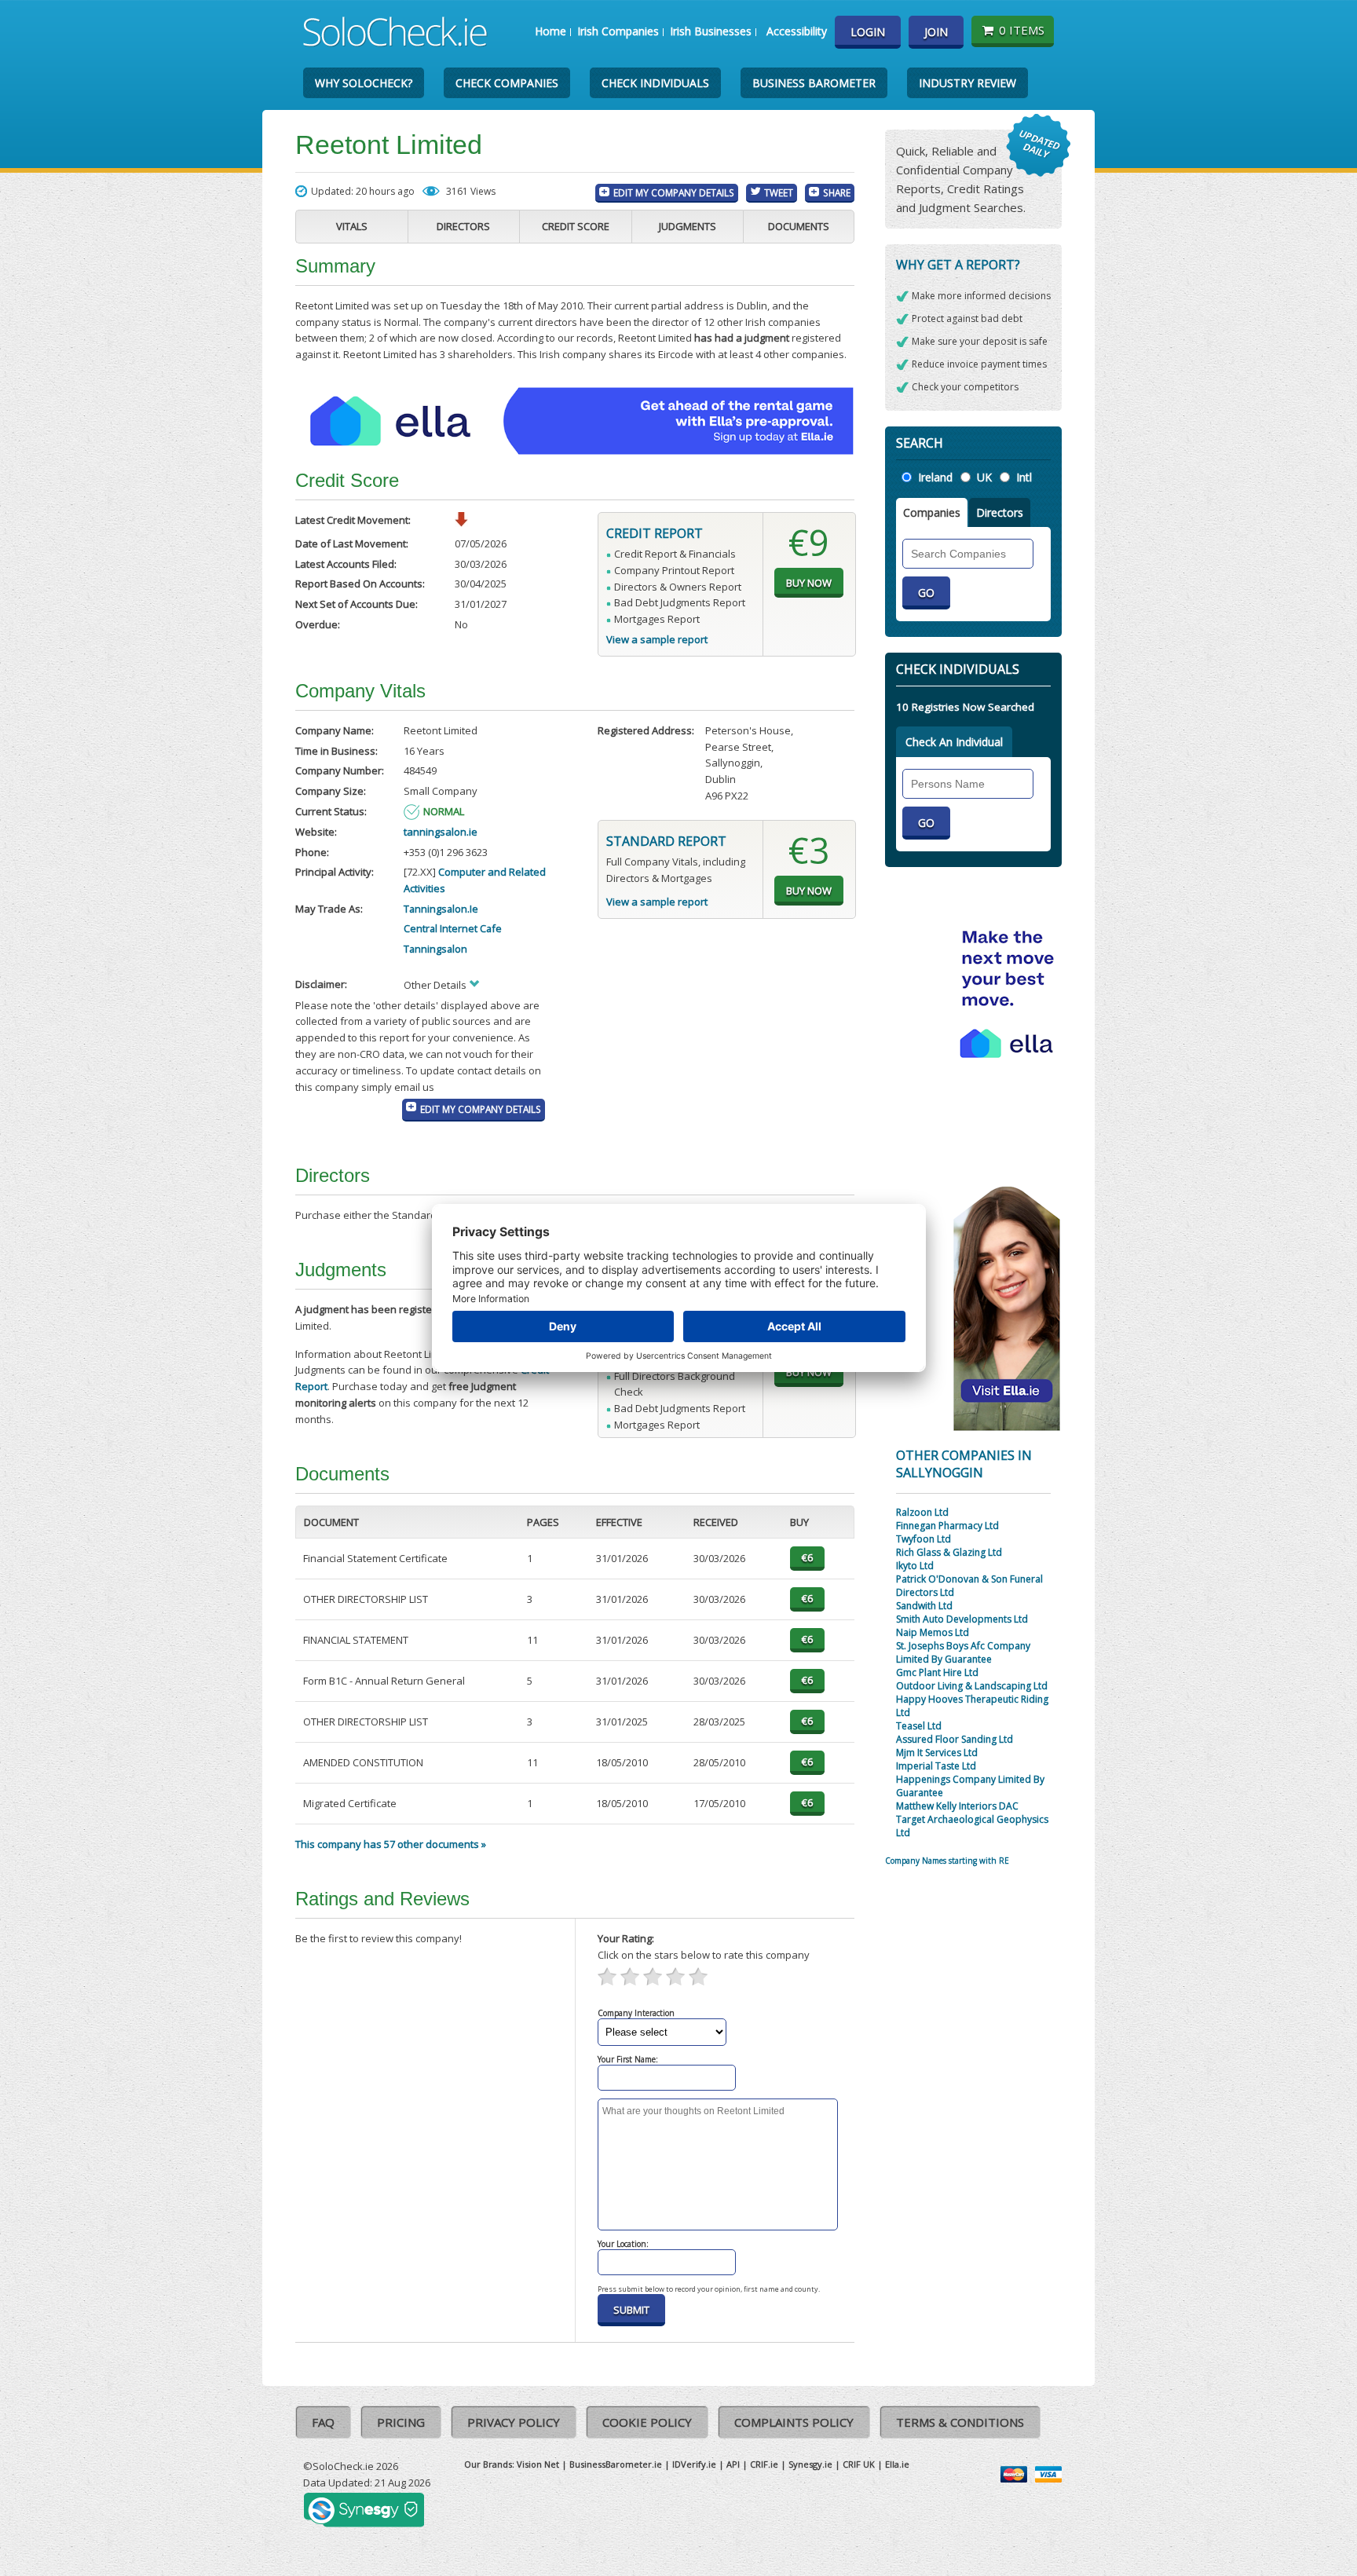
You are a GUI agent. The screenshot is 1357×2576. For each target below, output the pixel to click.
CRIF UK (859, 2464)
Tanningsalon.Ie (441, 909)
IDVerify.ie (694, 2464)
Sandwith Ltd (924, 1606)
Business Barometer (814, 83)
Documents (799, 226)
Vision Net (538, 2464)
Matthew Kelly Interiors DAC (957, 1806)
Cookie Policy (647, 2422)
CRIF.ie (764, 2464)
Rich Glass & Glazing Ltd (949, 1552)
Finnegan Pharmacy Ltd (947, 1526)
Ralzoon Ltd (922, 1512)
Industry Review (967, 83)
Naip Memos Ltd (933, 1632)
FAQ (323, 2422)
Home (550, 31)
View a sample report (657, 639)
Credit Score (576, 226)
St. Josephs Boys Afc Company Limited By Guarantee (963, 1652)
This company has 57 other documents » (391, 1844)
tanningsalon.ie (441, 832)
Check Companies (507, 83)
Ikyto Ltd (915, 1566)
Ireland (935, 477)
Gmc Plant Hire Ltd (937, 1672)
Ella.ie (897, 2464)
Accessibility (797, 31)
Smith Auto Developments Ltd (962, 1619)
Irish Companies (618, 31)
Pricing (401, 2422)
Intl (1024, 477)
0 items (1022, 30)
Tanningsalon (435, 949)
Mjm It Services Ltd (937, 1753)
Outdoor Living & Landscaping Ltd (972, 1686)
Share (837, 192)
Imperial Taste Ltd (936, 1766)
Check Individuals (655, 83)
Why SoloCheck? (364, 83)
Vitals (352, 226)
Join (936, 32)
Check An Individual (954, 742)
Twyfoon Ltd (924, 1539)
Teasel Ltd (919, 1726)
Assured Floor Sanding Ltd (955, 1739)
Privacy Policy (514, 2422)
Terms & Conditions (960, 2422)
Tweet (779, 192)
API (733, 2464)
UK (984, 477)
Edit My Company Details (674, 192)
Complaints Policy (794, 2422)
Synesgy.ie (810, 2464)
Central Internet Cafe (453, 928)
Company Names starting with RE (947, 1861)
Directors (463, 226)
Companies (932, 512)
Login (868, 32)
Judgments (688, 226)
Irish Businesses (711, 31)
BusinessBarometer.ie (616, 2464)
